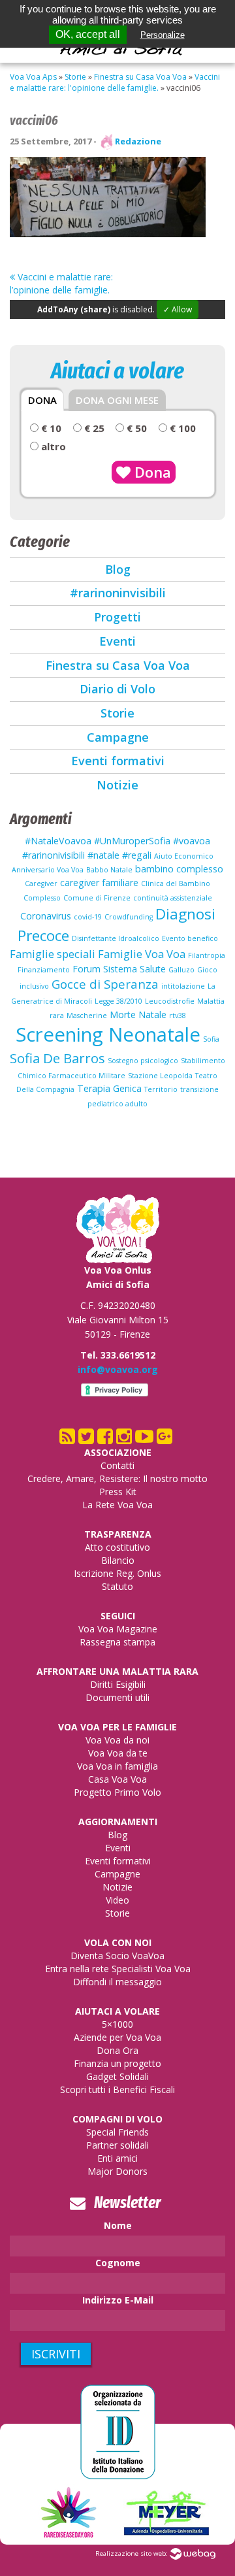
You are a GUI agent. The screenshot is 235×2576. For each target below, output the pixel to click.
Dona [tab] (42, 400)
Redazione (138, 141)
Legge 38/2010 (118, 1001)
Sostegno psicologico (143, 1061)
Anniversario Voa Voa (48, 870)
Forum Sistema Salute (119, 969)
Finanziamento (44, 970)
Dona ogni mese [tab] (117, 400)
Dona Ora (117, 2050)
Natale (152, 1015)
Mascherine (87, 1016)
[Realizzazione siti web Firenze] (193, 2553)
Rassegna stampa (117, 1642)
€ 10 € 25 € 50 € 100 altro (117, 437)
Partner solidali (117, 2145)
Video (117, 1900)
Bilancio (118, 1560)
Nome (118, 2225)
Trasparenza (118, 1534)
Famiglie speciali (53, 954)
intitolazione (183, 986)
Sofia (211, 1039)
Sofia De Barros (57, 1058)
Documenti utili (117, 1697)
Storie (75, 77)
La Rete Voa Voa (117, 1505)
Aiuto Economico (184, 856)
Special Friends (117, 2132)
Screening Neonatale (108, 1034)
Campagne (118, 737)
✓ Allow (178, 309)
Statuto (117, 1586)
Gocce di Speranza (105, 984)
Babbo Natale (109, 870)
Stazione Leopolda (160, 1076)
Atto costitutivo (117, 1547)
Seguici (118, 1616)
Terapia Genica (109, 1088)
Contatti (117, 1465)
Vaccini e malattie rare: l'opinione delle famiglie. (115, 82)
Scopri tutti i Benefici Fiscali (117, 2089)
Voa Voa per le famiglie (117, 1727)
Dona (151, 472)
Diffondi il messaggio (117, 1982)
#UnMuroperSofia (132, 841)
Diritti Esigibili (118, 1684)
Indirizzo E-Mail (118, 2300)
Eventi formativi (118, 761)
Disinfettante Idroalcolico (116, 938)
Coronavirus (46, 916)
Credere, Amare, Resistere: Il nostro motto (117, 1478)
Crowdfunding (129, 917)
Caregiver (41, 883)
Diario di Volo (117, 689)
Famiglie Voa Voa (142, 954)
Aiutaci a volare (117, 2011)
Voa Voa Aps (33, 77)
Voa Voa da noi (117, 1740)
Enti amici (117, 2158)
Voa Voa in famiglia (117, 1766)
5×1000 (117, 2024)
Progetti (117, 617)
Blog (118, 569)
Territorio (161, 1089)
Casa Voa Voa (117, 1779)
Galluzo (181, 970)
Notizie (117, 785)
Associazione (118, 1452)
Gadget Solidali (117, 2076)
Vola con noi (118, 1942)
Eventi (117, 641)
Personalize (163, 35)
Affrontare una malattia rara (117, 1671)
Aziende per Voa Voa (117, 2037)
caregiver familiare (99, 883)
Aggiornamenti (118, 1822)
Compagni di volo (117, 2119)
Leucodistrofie (170, 1001)
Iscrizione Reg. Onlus (117, 1573)
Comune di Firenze (97, 898)
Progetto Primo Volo (117, 1792)
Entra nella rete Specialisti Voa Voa (118, 1969)
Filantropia (207, 955)
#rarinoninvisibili (118, 593)
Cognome (118, 2263)
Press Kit (118, 1492)
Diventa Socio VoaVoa (117, 1956)
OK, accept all (88, 34)
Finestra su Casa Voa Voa (140, 77)
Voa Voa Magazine (118, 1629)
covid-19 (88, 917)
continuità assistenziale (173, 898)
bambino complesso (179, 869)
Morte (123, 1015)
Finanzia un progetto (117, 2063)
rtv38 (178, 1016)
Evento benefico (190, 938)
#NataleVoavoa (58, 841)
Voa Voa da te (118, 1753)
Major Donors (117, 2171)
